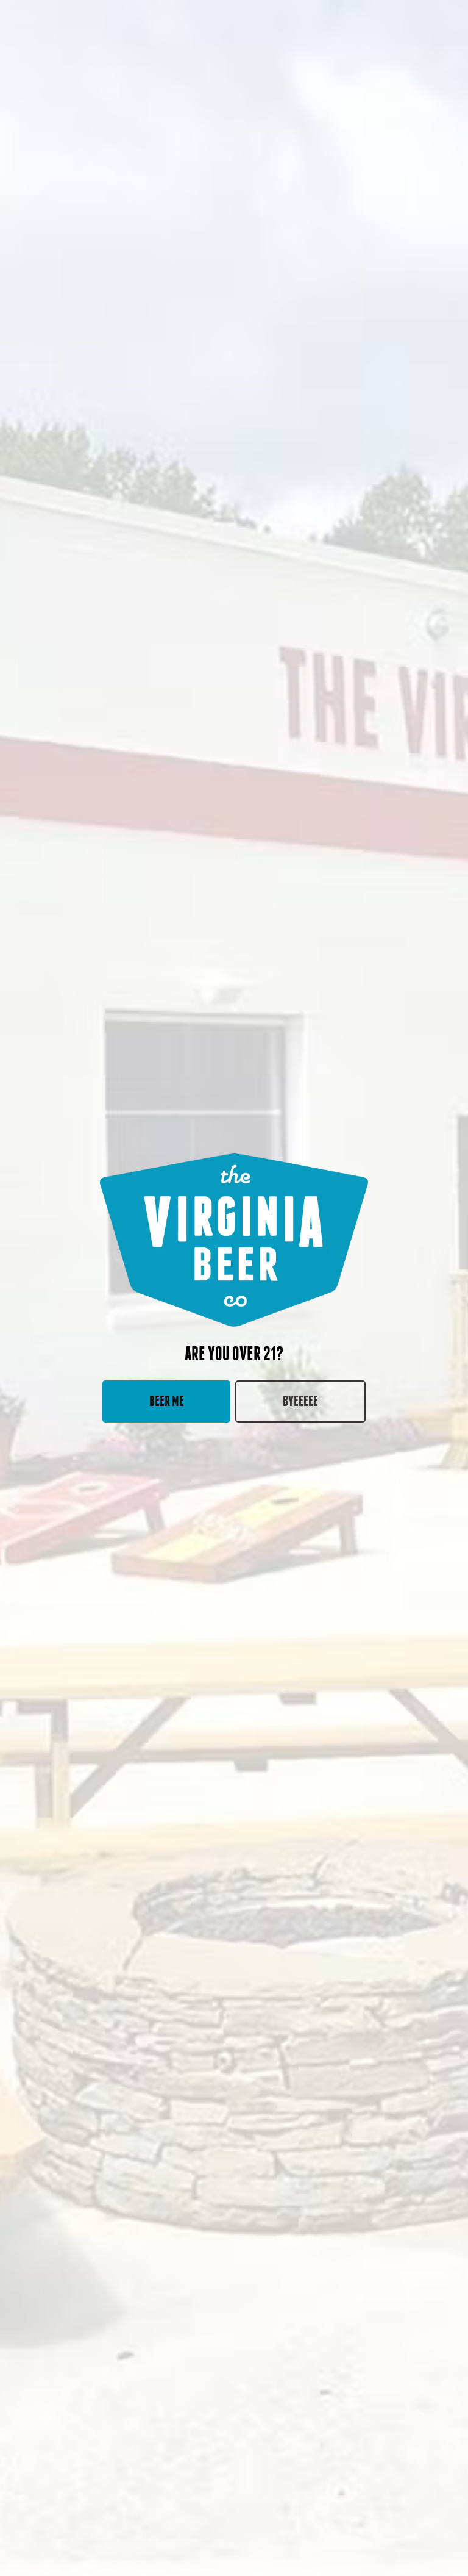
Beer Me (167, 1401)
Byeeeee (300, 1401)
